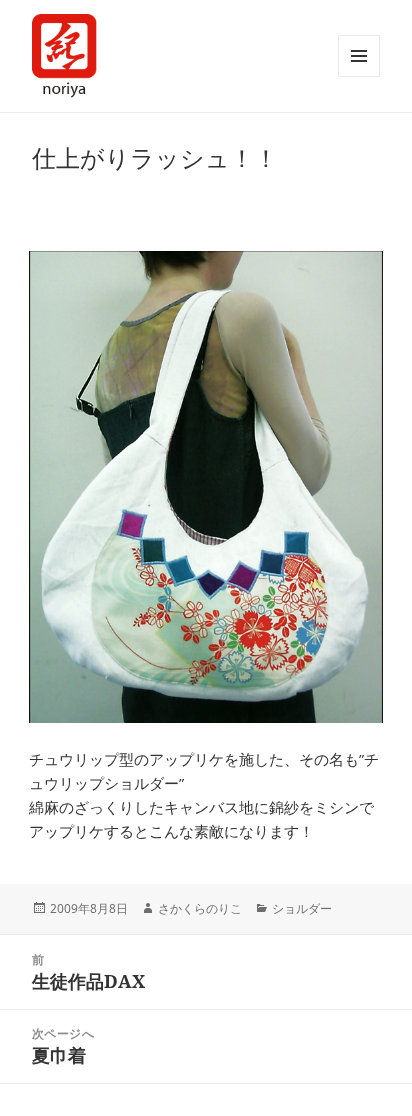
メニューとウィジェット (359, 56)
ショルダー (302, 908)
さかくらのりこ (200, 908)
